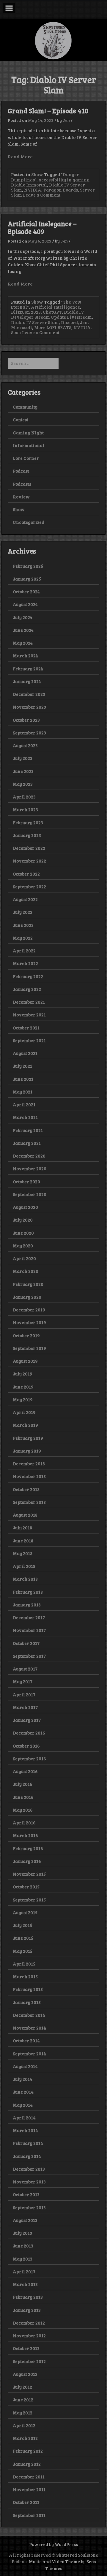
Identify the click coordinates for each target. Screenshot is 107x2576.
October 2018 (26, 1489)
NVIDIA (33, 190)
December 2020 (29, 1156)
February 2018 (28, 1592)
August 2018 (25, 1515)
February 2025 (28, 566)
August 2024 (25, 604)
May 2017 (23, 1681)
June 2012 (23, 2400)
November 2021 (29, 1015)
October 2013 (26, 2194)
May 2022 (23, 938)
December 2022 (29, 848)
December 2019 (29, 1310)
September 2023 (29, 733)
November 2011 (29, 2489)
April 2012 (24, 2425)
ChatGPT (52, 312)
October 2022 (26, 874)
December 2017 (29, 1617)
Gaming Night (28, 433)
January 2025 (27, 579)
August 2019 (25, 1361)
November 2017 (29, 1630)
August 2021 (25, 1053)
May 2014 (23, 2105)
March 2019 (25, 1425)
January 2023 (27, 835)
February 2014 (28, 2143)
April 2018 (24, 1566)
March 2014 (25, 2130)
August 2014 (25, 2066)
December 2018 (29, 1464)
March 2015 (25, 1976)
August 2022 (25, 899)
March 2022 (25, 963)
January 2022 (27, 989)
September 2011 (29, 2515)
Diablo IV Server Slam (35, 322)
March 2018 (25, 1579)
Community (25, 407)
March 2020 (26, 1271)
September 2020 (30, 1194)
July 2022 (23, 912)
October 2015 (26, 1887)
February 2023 (28, 822)
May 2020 (23, 1246)
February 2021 (28, 1130)
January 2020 (27, 1297)
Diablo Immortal (29, 185)
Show (37, 174)
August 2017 (25, 1669)
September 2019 (29, 1348)
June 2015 (23, 1938)
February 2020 (28, 1284)
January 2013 (27, 2310)
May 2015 (23, 1951)
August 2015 (25, 1912)
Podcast (21, 471)
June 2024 (23, 630)
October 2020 (26, 1182)
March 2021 (25, 1117)
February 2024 (28, 669)
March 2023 (25, 809)
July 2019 (23, 1374)
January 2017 (27, 1720)
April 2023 (24, 797)
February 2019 (28, 1438)
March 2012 (25, 2438)
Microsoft (22, 327)
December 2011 (29, 2477)
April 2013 (24, 2271)
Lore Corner (26, 458)
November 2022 (29, 861)
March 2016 (25, 1835)
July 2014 (23, 2079)
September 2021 (29, 1040)
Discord (69, 322)
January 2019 (27, 1451)
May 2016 (23, 1810)
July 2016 (23, 1784)
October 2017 (26, 1643)
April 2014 (24, 2118)
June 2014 (23, 2092)
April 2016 (24, 1823)
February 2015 (28, 1989)
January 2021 (27, 1143)
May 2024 (23, 643)
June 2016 (23, 1797)
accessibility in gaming (64, 180)
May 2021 (23, 1092)
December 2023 (29, 694)
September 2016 (29, 1759)
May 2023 (23, 784)
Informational (29, 445)
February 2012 (28, 2451)
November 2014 (29, 2028)
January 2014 (27, 2156)
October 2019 (26, 1335)
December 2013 (29, 2169)
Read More (20, 156)
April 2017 (24, 1695)
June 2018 (23, 1541)
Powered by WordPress (53, 2544)
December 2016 (29, 1733)
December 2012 (29, 2323)
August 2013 (25, 2220)
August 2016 (25, 1771)
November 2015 (29, 1874)
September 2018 (29, 1502)
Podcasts (22, 484)
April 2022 (24, 951)
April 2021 (24, 1104)
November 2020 (30, 1169)
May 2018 (23, 1553)
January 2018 (27, 1605)
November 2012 (29, 2336)
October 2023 (26, 720)
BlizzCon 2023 (26, 312)
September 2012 (29, 2361)
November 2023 (29, 707)
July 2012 (22, 2387)
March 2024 (25, 656)
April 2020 (24, 1258)
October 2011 (26, 2502)
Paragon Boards (61, 190)
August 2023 (25, 745)
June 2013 (23, 2246)
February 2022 (28, 976)
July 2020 (23, 1220)
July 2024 (23, 617)
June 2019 (23, 1387)
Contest (21, 420)
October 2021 (26, 1028)
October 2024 (26, 592)
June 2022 (23, 925)
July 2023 (23, 758)
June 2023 (23, 771)
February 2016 (28, 1848)
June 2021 (23, 1079)
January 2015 (27, 2002)
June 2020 (23, 1233)
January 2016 (27, 1861)
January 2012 (27, 2464)
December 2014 (29, 2015)
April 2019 (24, 1412)
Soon (16, 332)
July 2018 (22, 1528)
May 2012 (23, 2413)
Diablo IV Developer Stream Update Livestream (51, 314)
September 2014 (29, 2054)
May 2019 (23, 1399)
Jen (66, 120)
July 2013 (22, 2233)
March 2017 (25, 1707)
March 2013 (25, 2284)
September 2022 (29, 887)
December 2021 (29, 1002)
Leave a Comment (41, 195)
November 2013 (29, 2182)
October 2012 (26, 2348)
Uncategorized (29, 522)
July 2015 (22, 1925)
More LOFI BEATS (53, 327)
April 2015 (24, 1964)
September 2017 (29, 1656)
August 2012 (25, 2374)
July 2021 (22, 1066)
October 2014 (26, 2041)
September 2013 (29, 2207)
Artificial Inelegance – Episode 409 (42, 227)
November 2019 (29, 1322)
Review (21, 497)
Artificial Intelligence (55, 307)
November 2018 (29, 1476)
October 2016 (26, 1746)
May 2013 (23, 2259)
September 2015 (29, 1900)
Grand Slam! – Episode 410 (48, 111)
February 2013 (28, 2297)
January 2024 (27, 681)
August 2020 (25, 1207)
